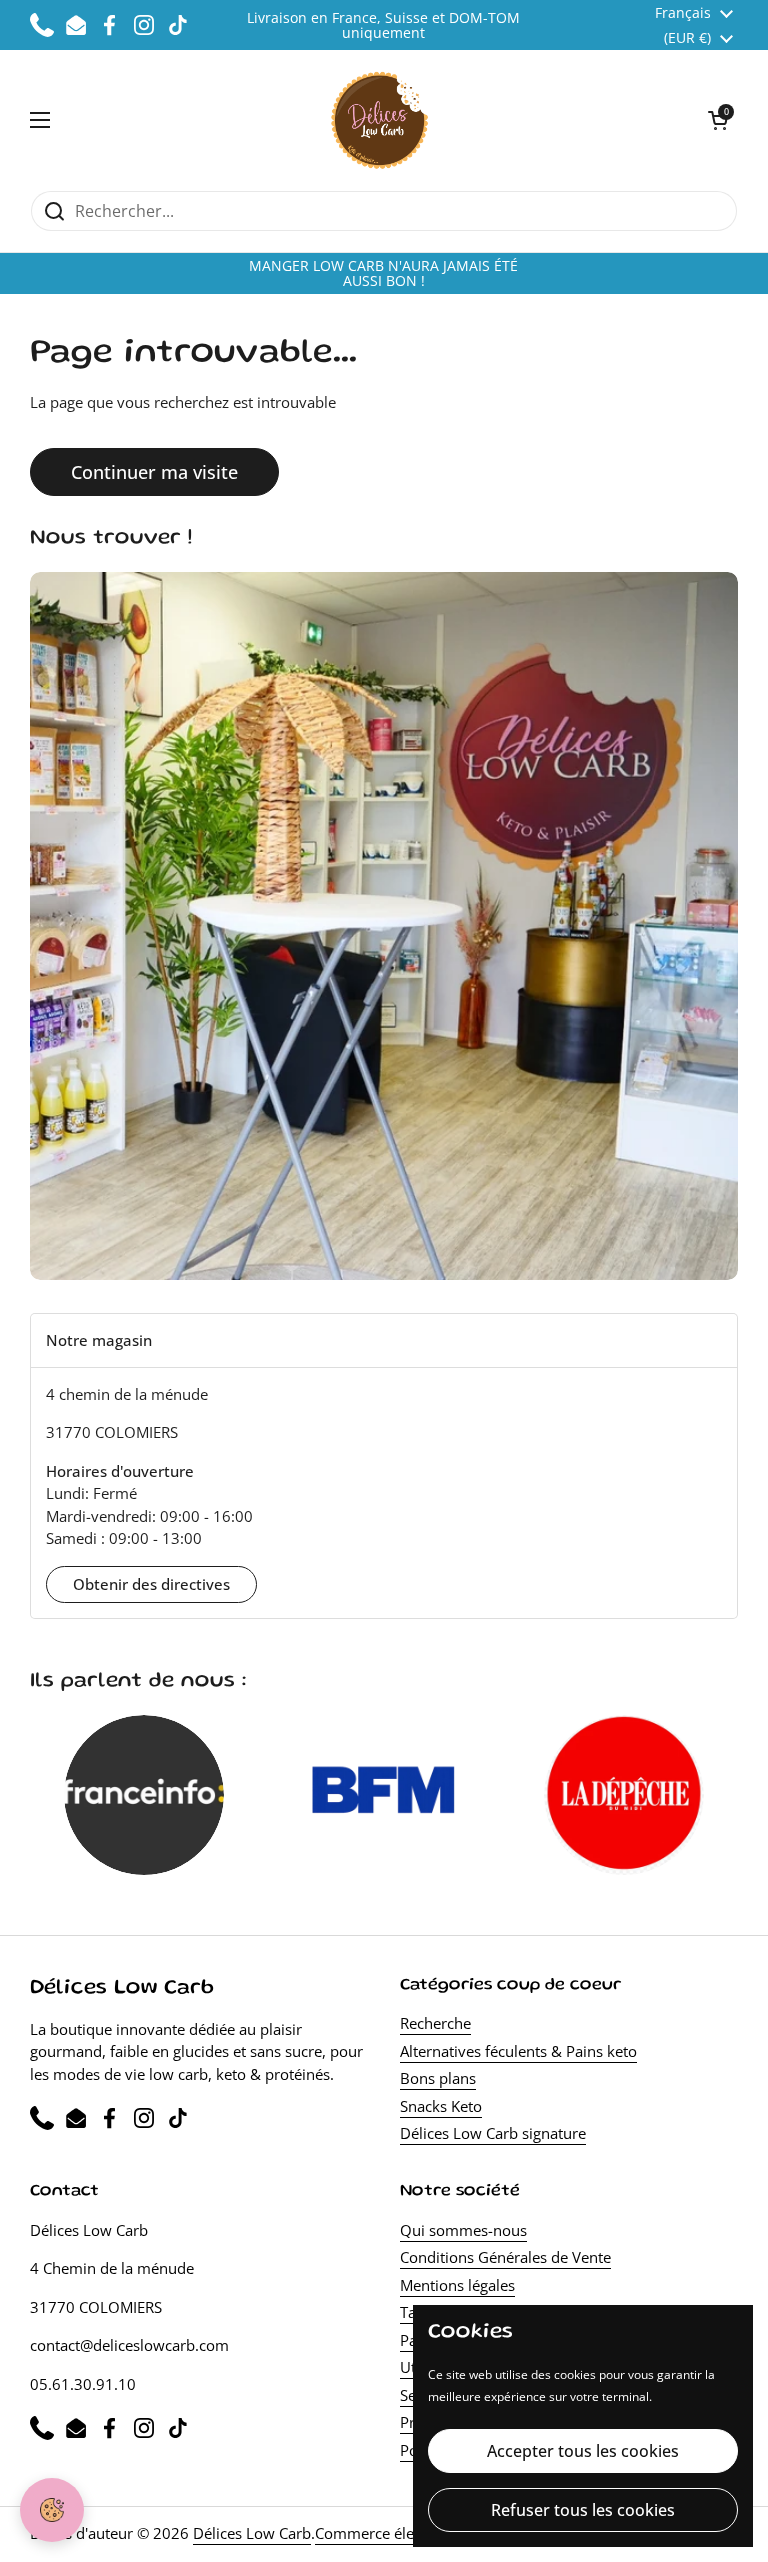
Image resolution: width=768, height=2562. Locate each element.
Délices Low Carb (252, 2533)
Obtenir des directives (151, 1584)
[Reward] (52, 2510)
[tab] (384, 1340)
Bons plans (438, 2078)
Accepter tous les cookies (583, 2451)
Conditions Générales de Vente (505, 2257)
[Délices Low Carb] (379, 120)
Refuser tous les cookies (583, 2510)
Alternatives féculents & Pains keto (518, 2051)
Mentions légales (457, 2285)
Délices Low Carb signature (493, 2133)
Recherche (435, 2023)
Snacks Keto (441, 2106)
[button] (718, 120)
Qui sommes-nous (463, 2230)
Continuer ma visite (154, 472)
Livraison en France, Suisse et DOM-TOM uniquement (383, 25)
